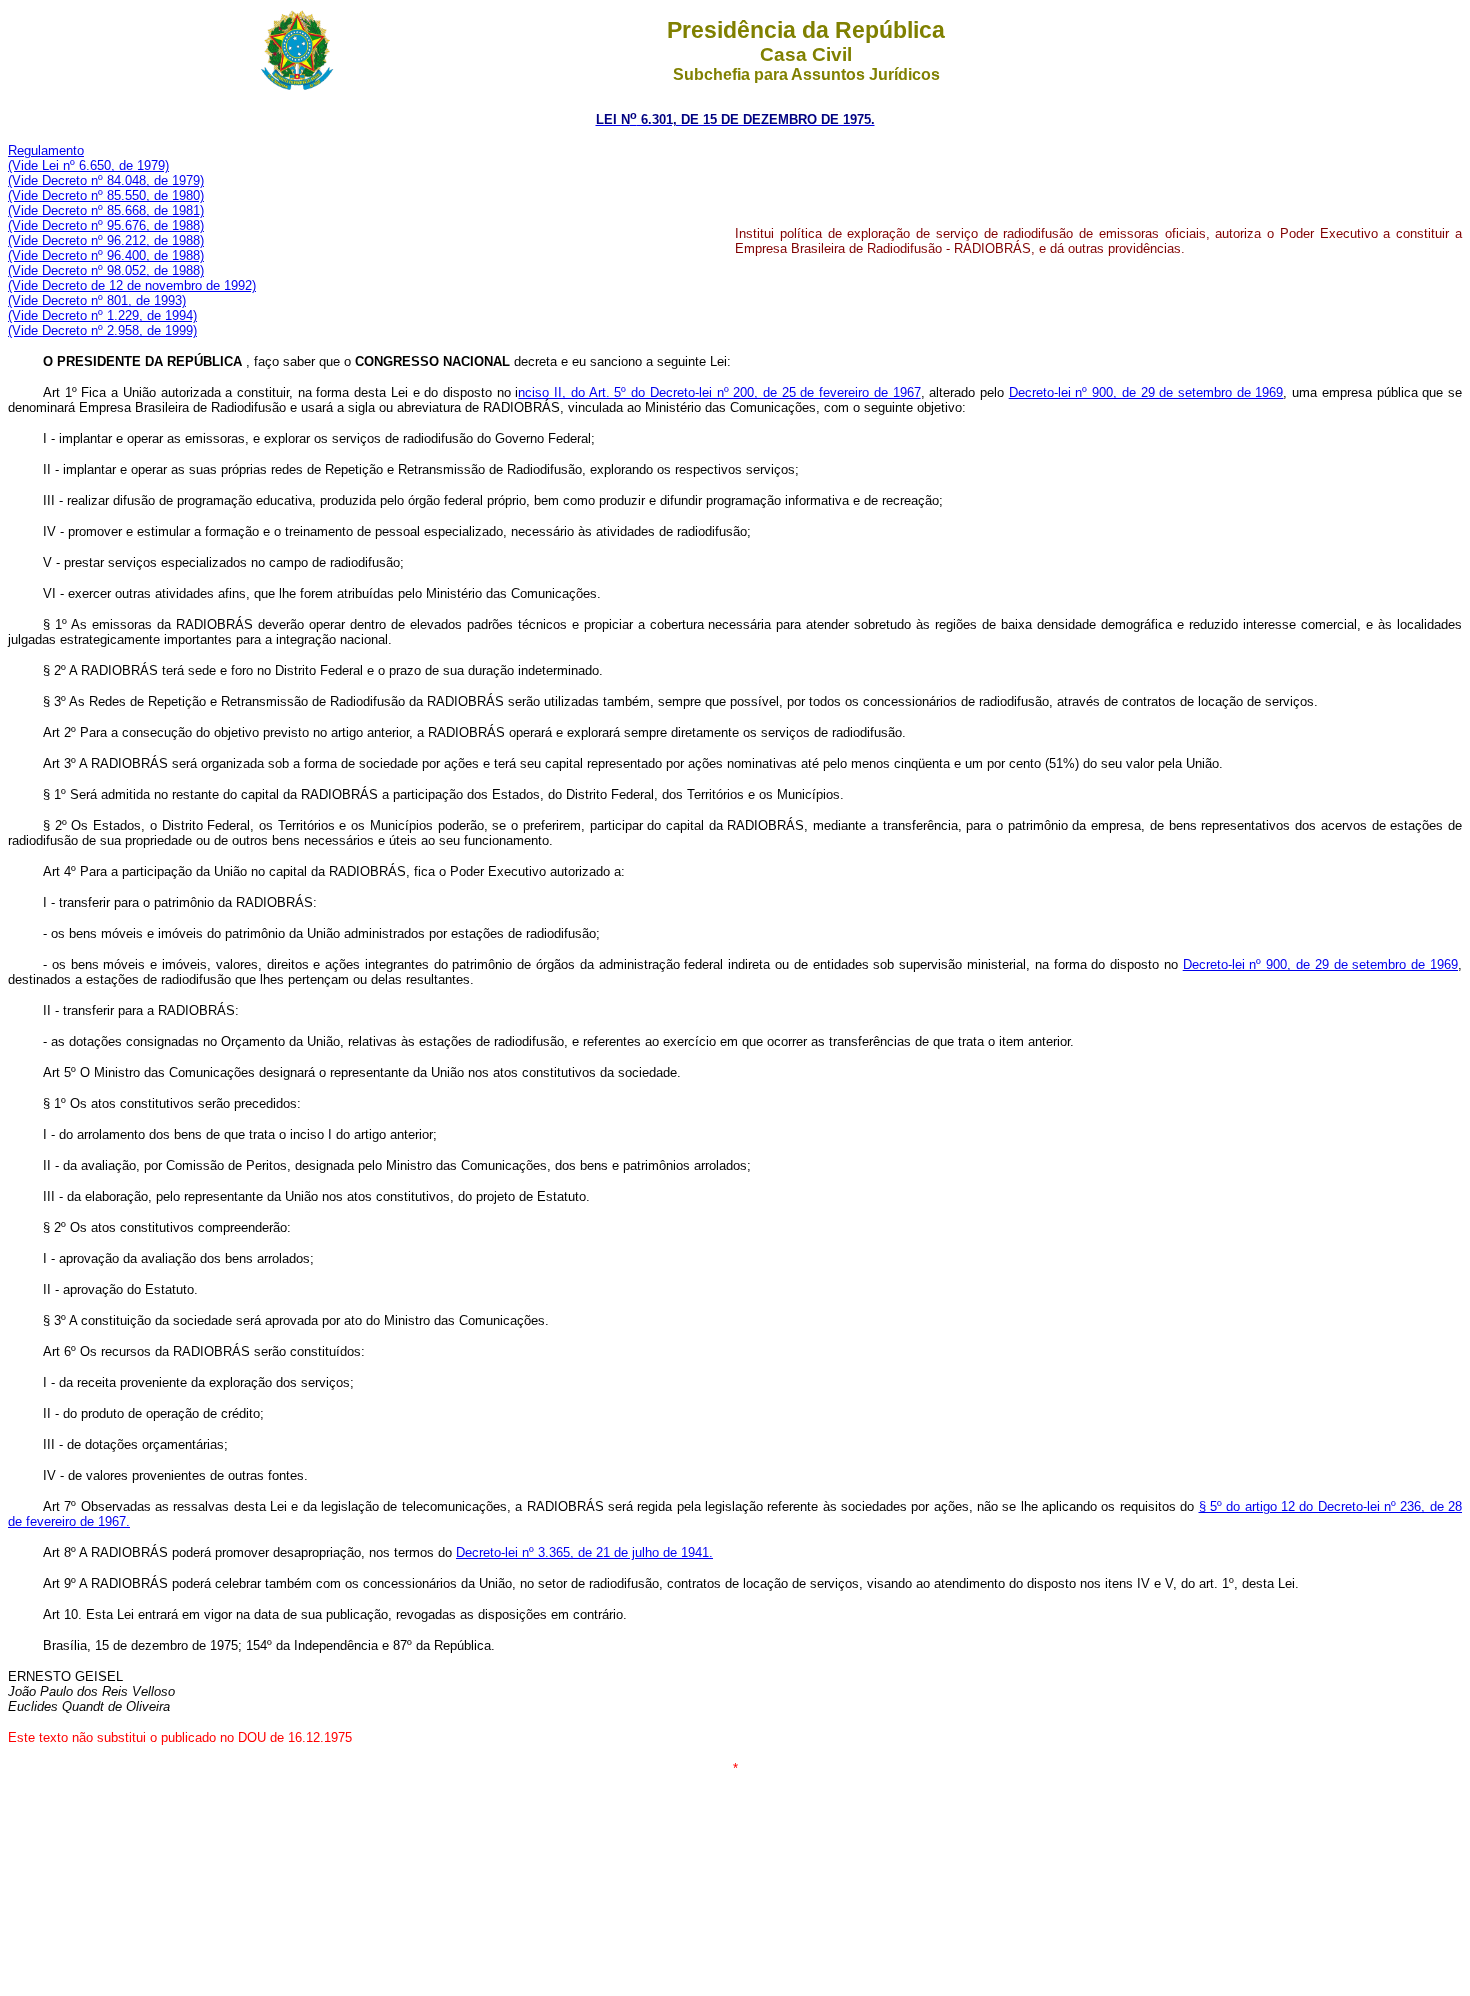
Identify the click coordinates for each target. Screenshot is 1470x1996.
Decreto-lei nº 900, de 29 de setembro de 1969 (1146, 392)
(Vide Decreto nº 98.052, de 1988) (106, 270)
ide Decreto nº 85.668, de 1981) (112, 210)
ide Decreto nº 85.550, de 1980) (112, 195)
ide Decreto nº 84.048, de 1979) (112, 180)
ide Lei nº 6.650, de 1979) (95, 165)
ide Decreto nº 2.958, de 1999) (109, 330)
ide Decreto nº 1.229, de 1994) (109, 315)
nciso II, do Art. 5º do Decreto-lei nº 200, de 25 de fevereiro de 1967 (719, 392)
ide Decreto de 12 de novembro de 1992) (138, 285)
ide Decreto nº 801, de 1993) (103, 300)
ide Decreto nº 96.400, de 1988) (112, 255)
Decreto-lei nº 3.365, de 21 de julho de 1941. (584, 1552)
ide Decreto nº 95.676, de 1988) (112, 225)
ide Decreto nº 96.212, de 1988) (112, 240)
